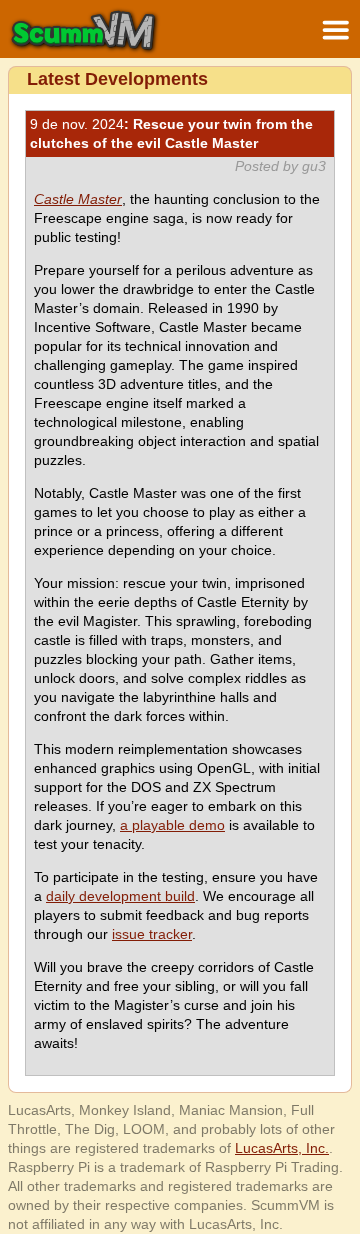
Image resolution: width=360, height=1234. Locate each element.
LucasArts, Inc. (282, 1148)
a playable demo (172, 825)
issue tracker (152, 934)
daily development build (120, 896)
